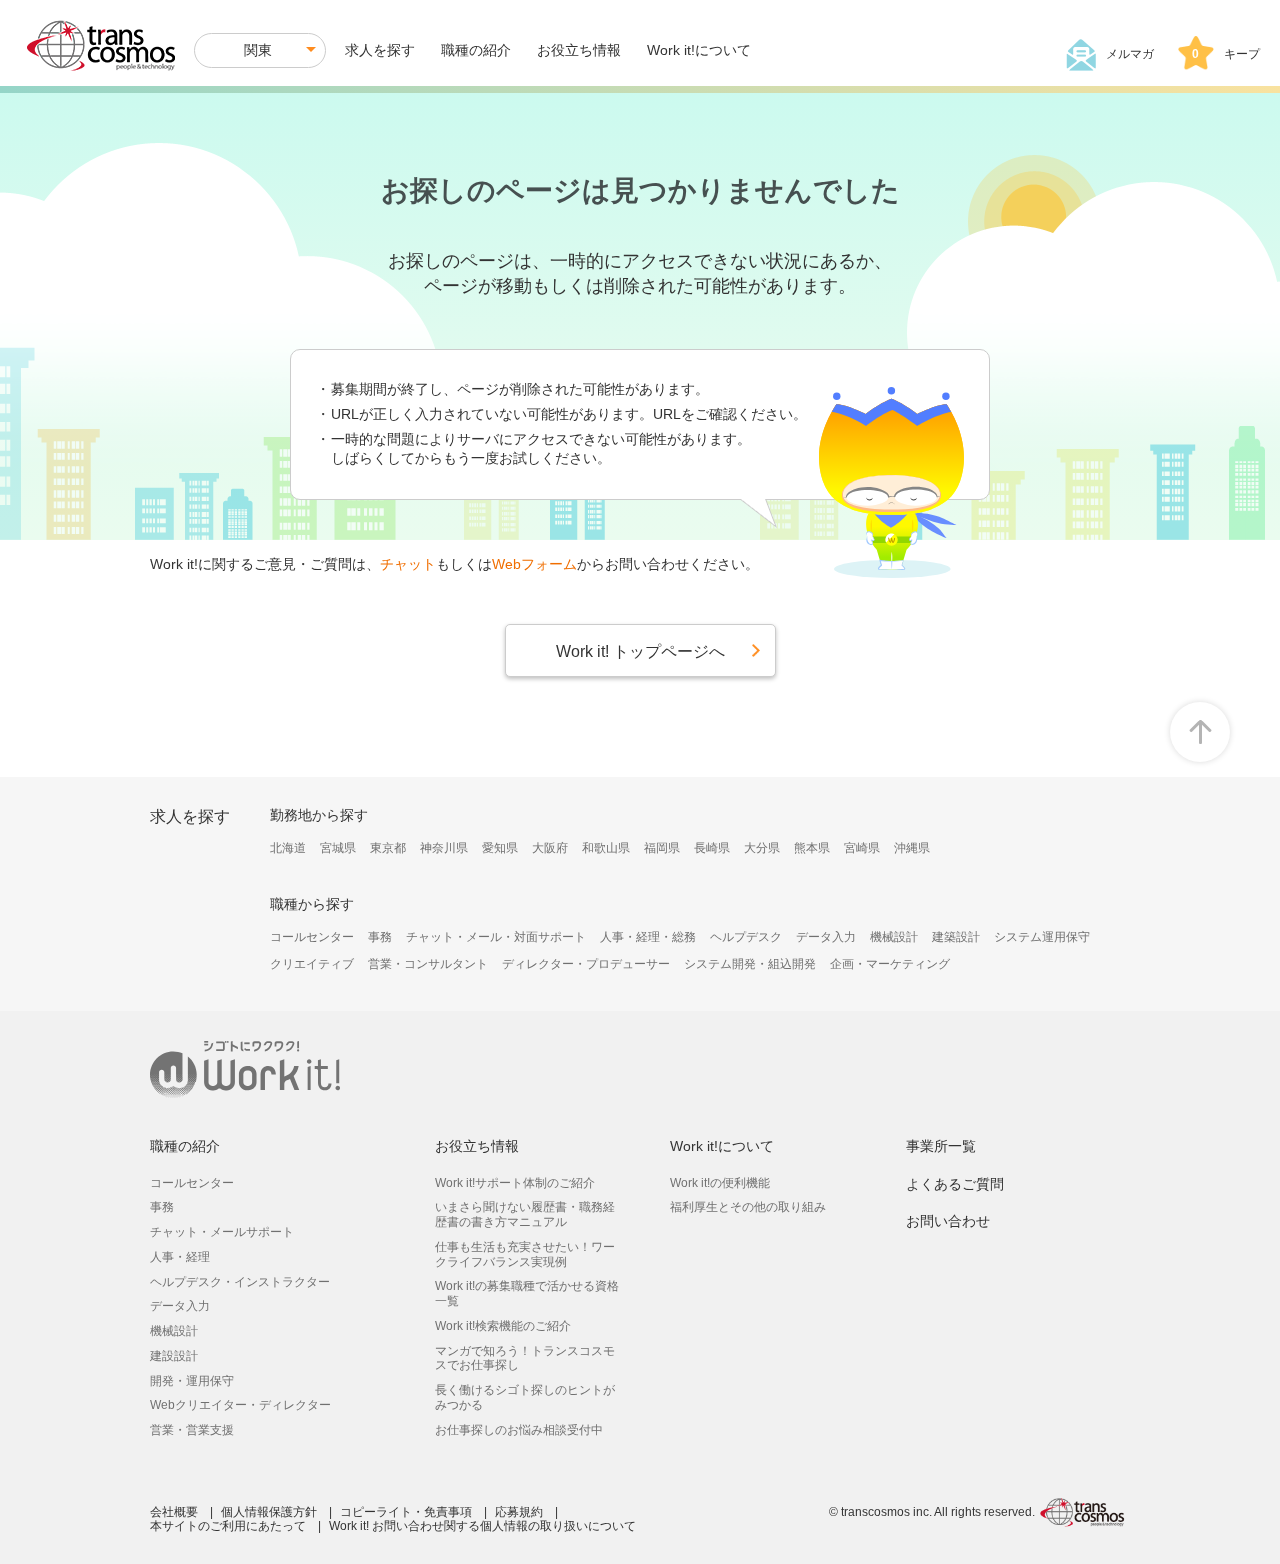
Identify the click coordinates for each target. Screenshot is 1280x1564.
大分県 (762, 848)
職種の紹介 (476, 50)
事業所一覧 (941, 1146)
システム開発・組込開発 (750, 964)
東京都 (388, 848)
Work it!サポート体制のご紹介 (515, 1183)
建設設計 (174, 1356)
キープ (1226, 54)
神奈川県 (444, 848)
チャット (408, 564)
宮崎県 (862, 848)
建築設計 (956, 937)
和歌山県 (606, 848)
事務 (380, 937)
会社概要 (174, 1512)
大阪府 (550, 848)
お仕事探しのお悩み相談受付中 (519, 1430)
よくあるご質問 (955, 1184)
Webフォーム (534, 564)
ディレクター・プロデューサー (586, 964)
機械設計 (894, 937)
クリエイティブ (312, 964)
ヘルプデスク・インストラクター (240, 1282)
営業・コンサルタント (428, 964)
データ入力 (826, 937)
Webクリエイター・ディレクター (240, 1405)
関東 (258, 50)
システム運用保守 (1042, 937)
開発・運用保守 (192, 1381)
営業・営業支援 (192, 1430)
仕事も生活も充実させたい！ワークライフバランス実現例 (525, 1254)
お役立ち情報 (579, 50)
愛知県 (500, 848)
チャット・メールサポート (222, 1232)
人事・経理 (180, 1257)
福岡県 (662, 848)
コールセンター (312, 937)
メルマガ (1130, 54)
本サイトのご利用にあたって (228, 1526)
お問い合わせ (948, 1221)
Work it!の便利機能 (720, 1183)
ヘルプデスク (746, 937)
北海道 (288, 848)
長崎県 (712, 848)
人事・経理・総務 (648, 937)
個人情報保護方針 (269, 1512)
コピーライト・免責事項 (406, 1512)
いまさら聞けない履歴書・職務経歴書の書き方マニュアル (525, 1214)
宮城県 (338, 848)
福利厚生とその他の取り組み (748, 1207)
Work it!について (699, 50)
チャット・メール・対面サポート (496, 937)
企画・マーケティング (890, 964)
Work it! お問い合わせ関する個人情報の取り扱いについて (482, 1526)
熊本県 (812, 848)
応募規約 (519, 1512)
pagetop (1200, 732)
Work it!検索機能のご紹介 (503, 1326)
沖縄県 (912, 848)
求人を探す (380, 50)
